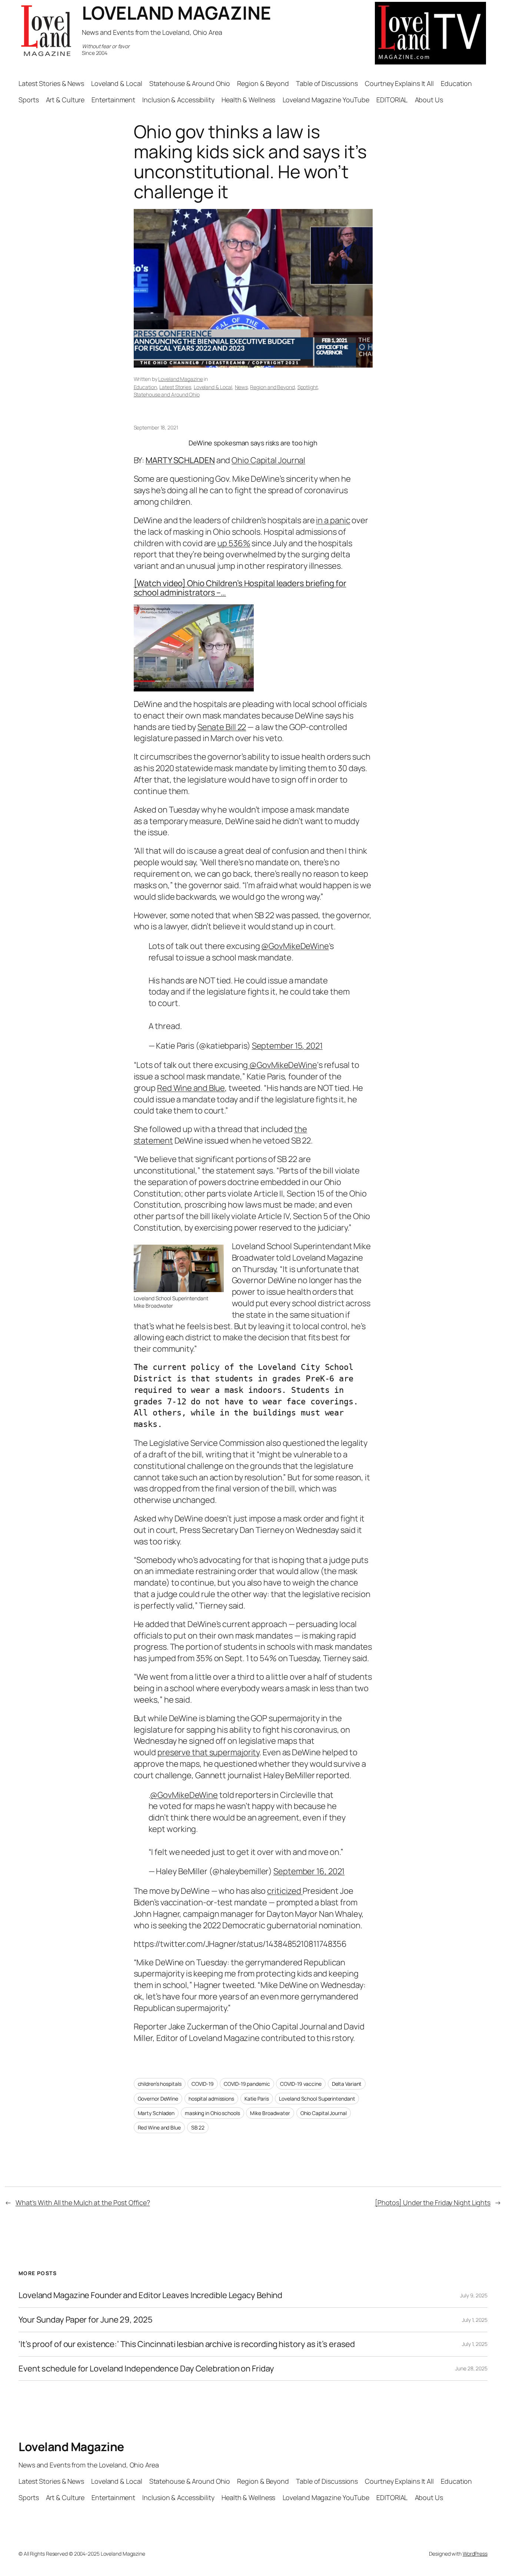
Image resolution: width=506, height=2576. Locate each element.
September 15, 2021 (287, 1046)
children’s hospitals (160, 2084)
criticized (285, 1891)
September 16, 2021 (309, 1871)
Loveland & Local (213, 387)
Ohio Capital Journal (268, 460)
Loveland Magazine (180, 379)
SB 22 (198, 2127)
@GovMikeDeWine (295, 946)
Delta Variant (347, 2084)
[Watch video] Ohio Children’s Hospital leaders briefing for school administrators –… (240, 588)
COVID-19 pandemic (247, 2084)
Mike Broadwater (270, 2113)
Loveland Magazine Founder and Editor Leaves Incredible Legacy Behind (150, 2295)
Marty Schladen (156, 2113)
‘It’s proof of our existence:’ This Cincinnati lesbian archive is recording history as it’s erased (187, 2344)
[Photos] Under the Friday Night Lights (433, 2202)
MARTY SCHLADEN (180, 460)
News (241, 387)
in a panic (333, 520)
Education (145, 387)
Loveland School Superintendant (317, 2099)
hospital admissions (211, 2099)
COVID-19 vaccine (301, 2084)
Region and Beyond (272, 387)
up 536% (234, 543)
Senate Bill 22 (222, 727)
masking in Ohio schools (212, 2113)
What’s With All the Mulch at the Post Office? (83, 2202)
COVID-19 (202, 2084)
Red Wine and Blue (191, 1088)
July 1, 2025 (475, 2320)
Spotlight (308, 387)
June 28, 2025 (471, 2368)
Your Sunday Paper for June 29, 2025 (86, 2320)
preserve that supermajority (208, 1752)
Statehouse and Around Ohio (167, 394)
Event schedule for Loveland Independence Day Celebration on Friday (146, 2369)
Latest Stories (175, 387)
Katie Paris (257, 2099)
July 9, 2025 (474, 2295)
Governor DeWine (158, 2099)
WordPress (475, 2554)
